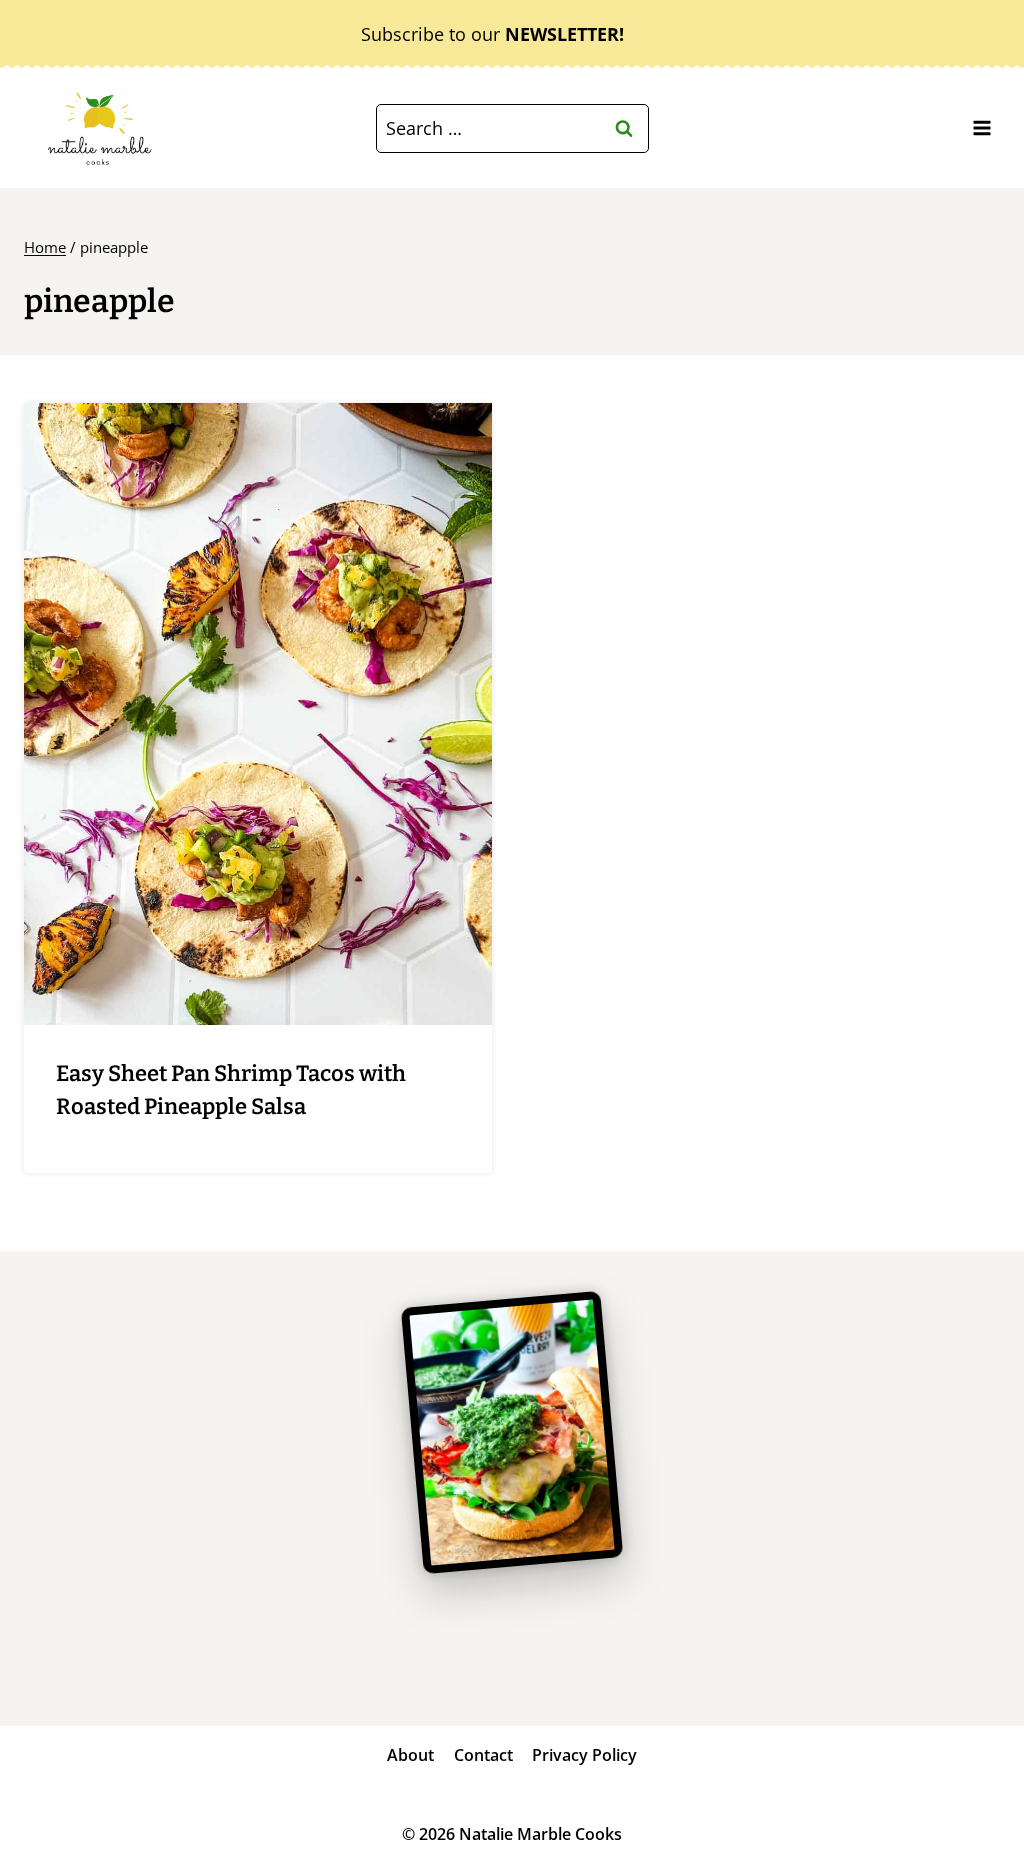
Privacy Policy (584, 1755)
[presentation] (258, 714)
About (410, 1755)
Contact (483, 1755)
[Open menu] (981, 128)
